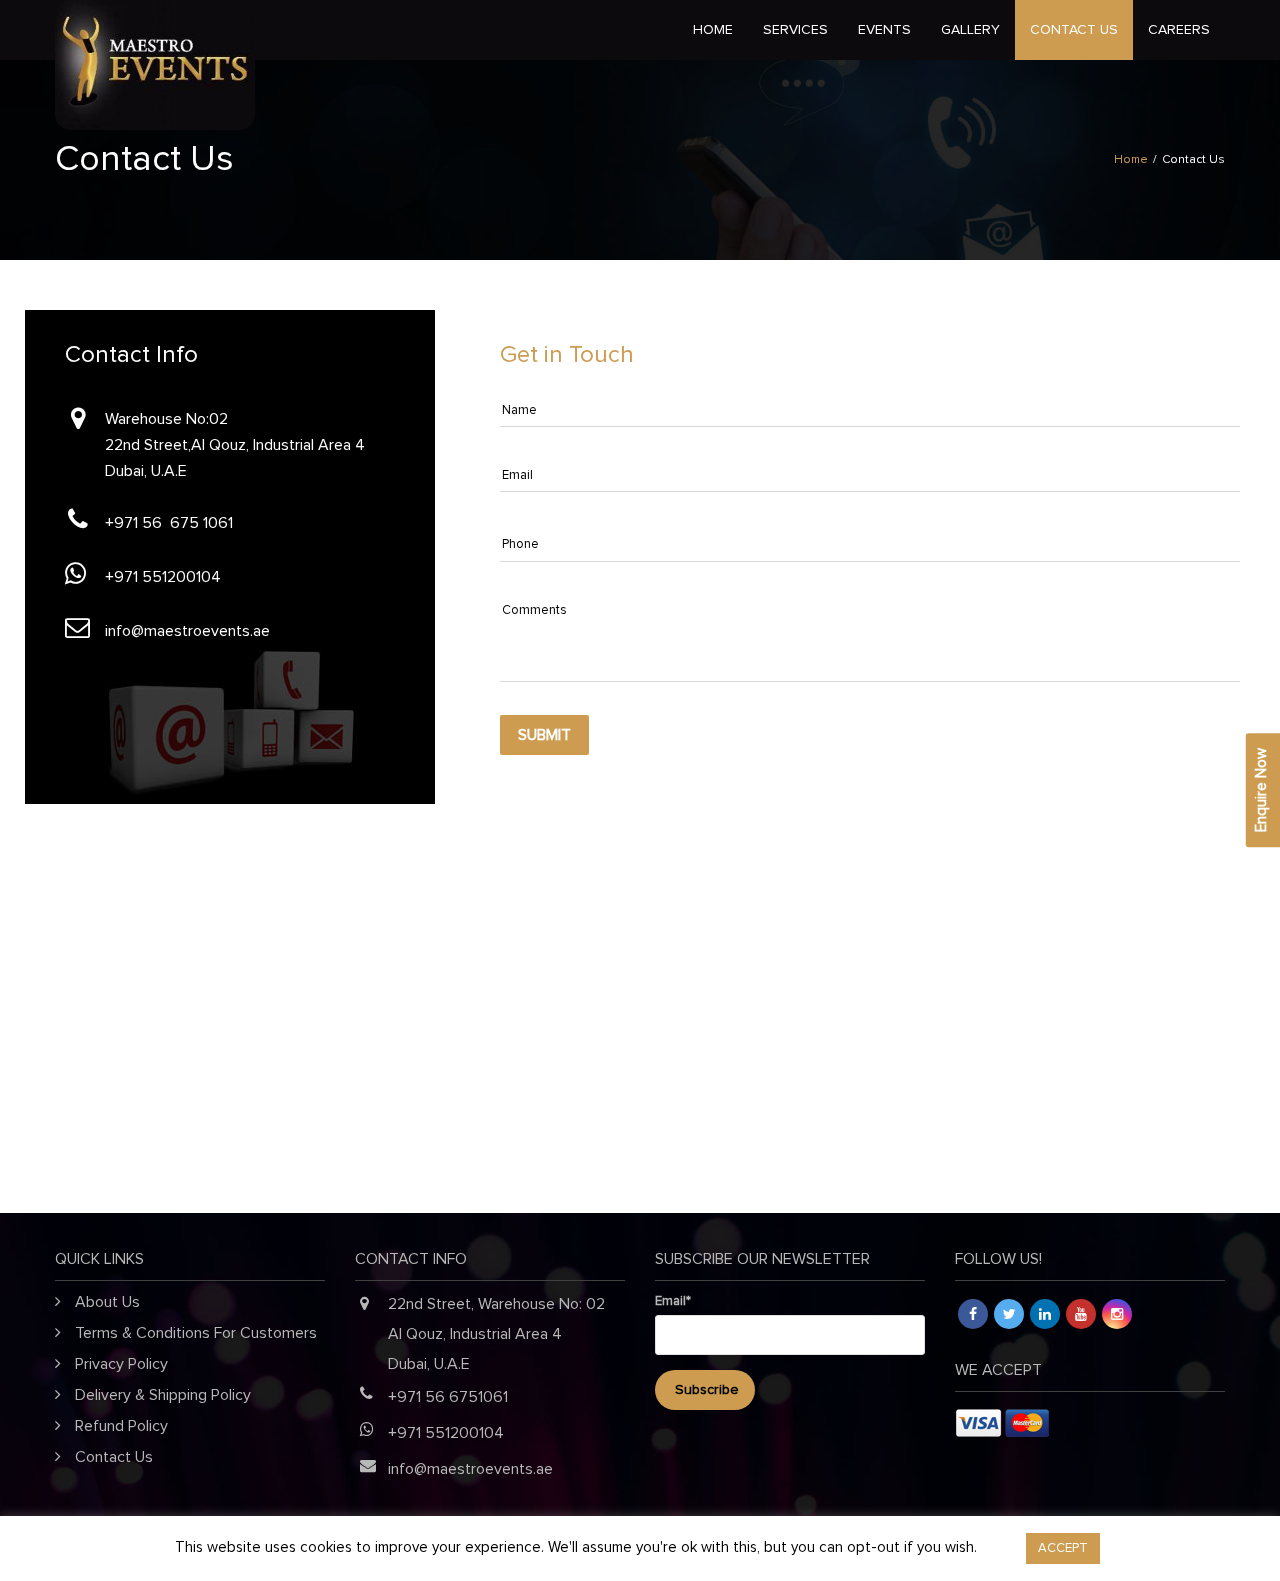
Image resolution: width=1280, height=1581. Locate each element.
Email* (673, 1301)
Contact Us (1074, 30)
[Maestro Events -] (255, 30)
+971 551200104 (163, 577)
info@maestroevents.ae (187, 631)
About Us (107, 1302)
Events (884, 30)
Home (713, 30)
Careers (1179, 30)
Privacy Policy (121, 1364)
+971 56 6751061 (448, 1397)
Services (795, 30)
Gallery (970, 30)
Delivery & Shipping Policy (163, 1395)
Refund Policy (121, 1426)
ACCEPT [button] (1063, 1548)
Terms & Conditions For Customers (196, 1333)
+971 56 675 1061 (169, 523)
